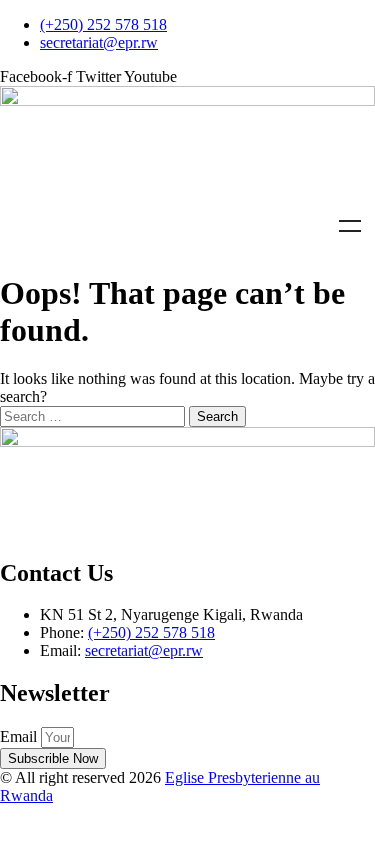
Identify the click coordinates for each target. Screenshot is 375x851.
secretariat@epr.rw (144, 650)
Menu (350, 226)
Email (20, 736)
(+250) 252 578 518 (151, 632)
